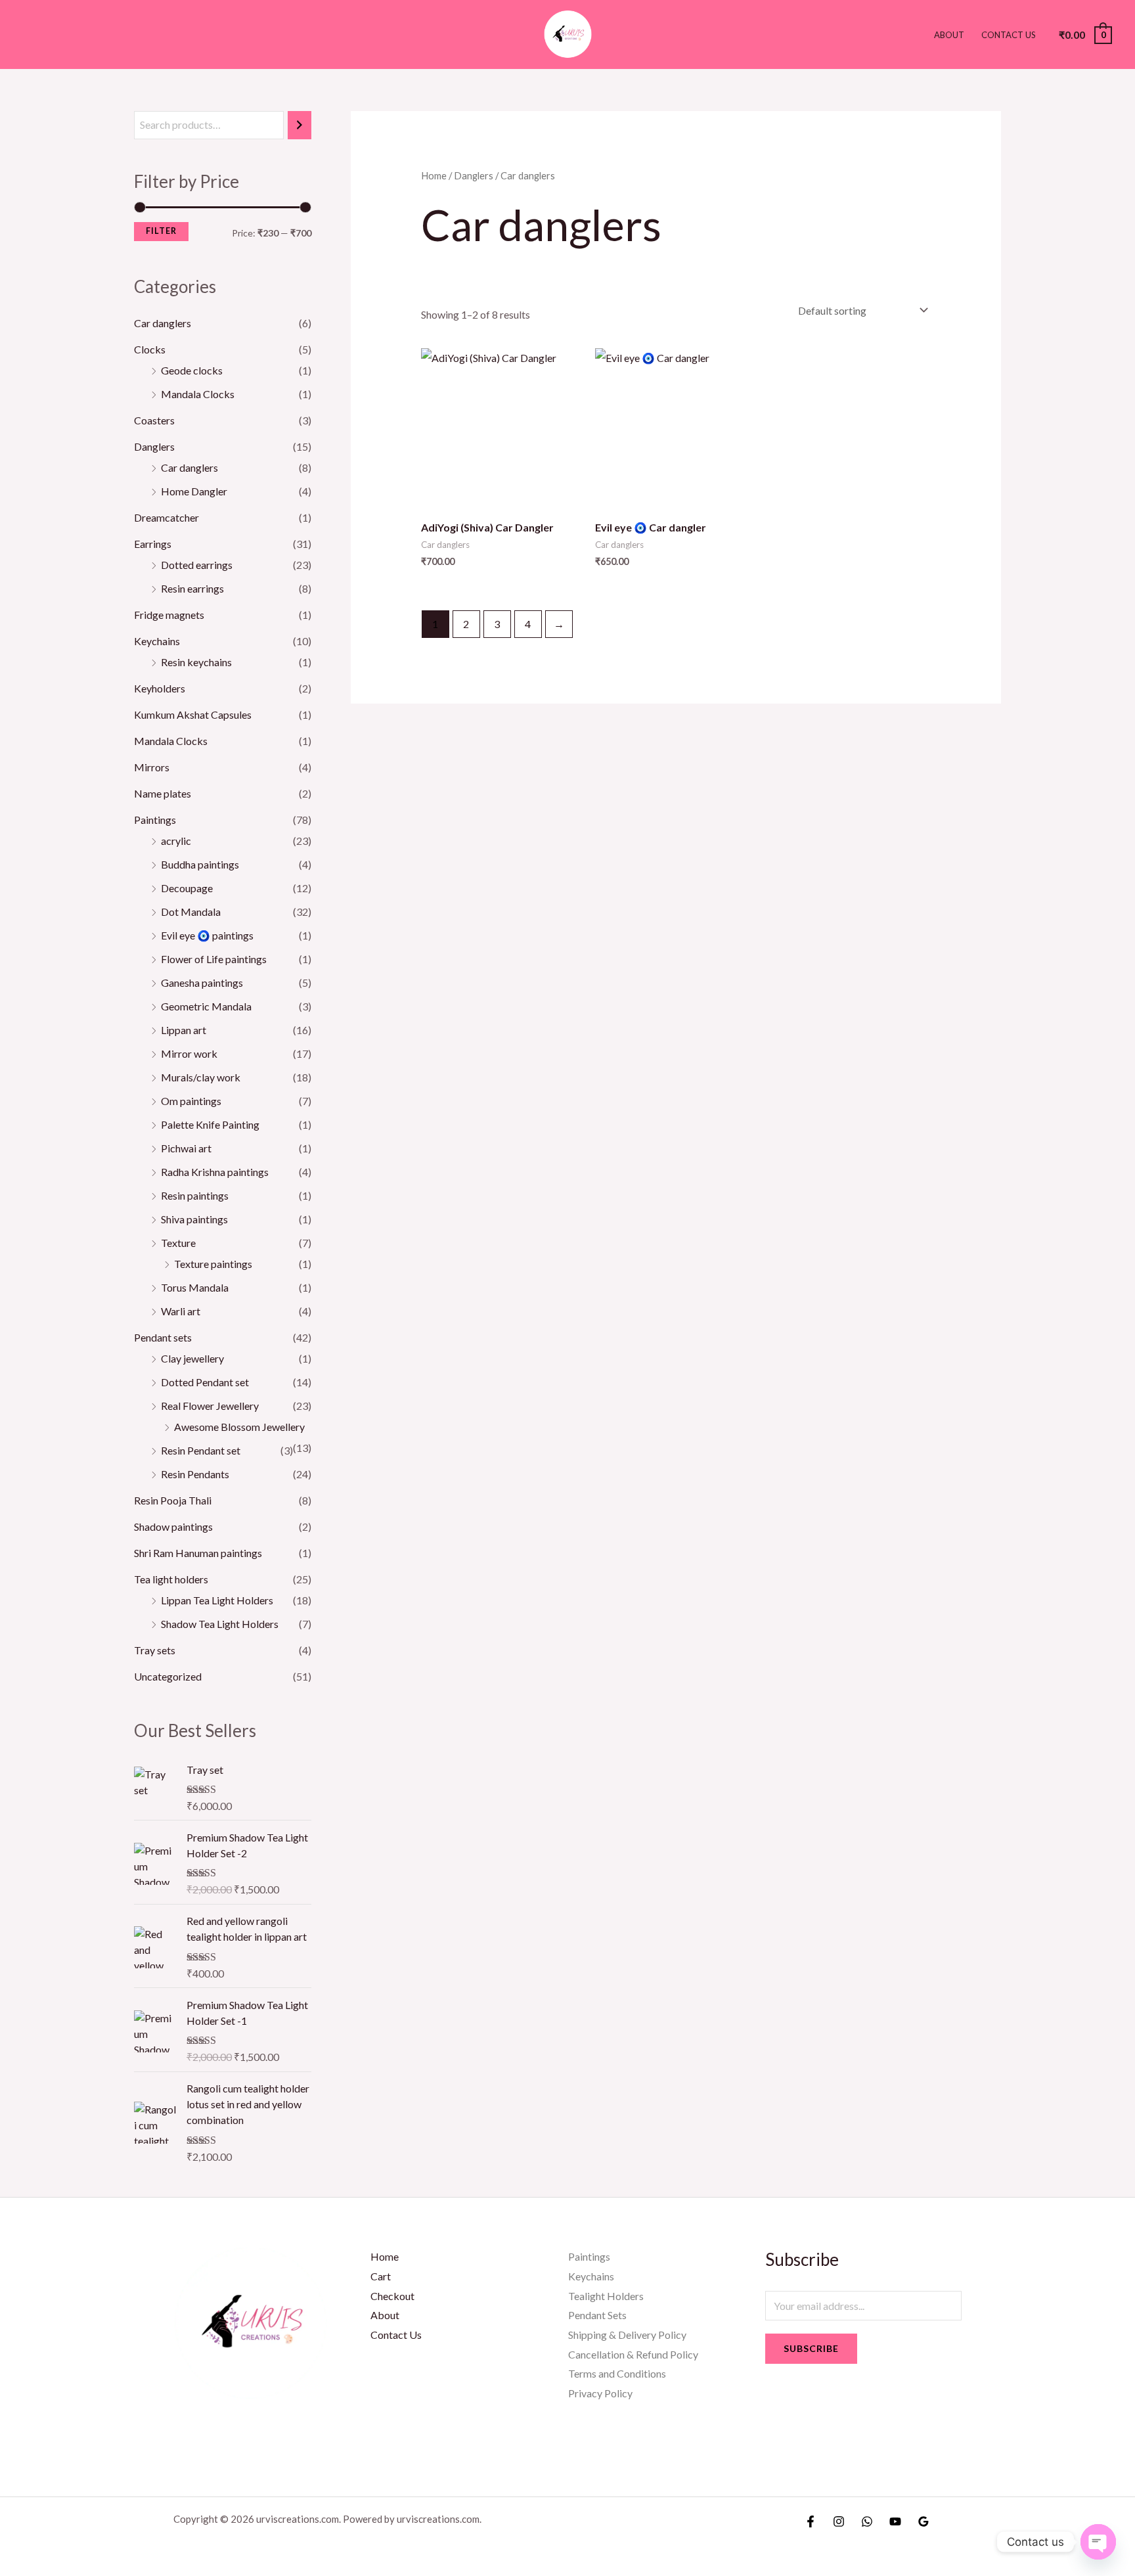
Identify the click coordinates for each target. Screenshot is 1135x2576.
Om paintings (191, 1101)
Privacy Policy (600, 2393)
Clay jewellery (192, 1358)
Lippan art (184, 1030)
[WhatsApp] (867, 2521)
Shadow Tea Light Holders (220, 1624)
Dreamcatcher (167, 517)
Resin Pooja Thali (173, 1500)
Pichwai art (186, 1148)
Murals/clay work (201, 1077)
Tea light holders (171, 1579)
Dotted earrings (197, 565)
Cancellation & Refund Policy (633, 2354)
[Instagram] (839, 2521)
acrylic (176, 841)
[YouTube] (895, 2521)
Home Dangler (194, 491)
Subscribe (811, 2348)
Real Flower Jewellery (210, 1406)
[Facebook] (811, 2521)
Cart (381, 2276)
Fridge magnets (169, 615)
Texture (178, 1243)
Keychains (157, 641)
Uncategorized (168, 1676)
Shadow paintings (173, 1526)
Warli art (181, 1311)
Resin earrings (192, 588)
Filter (161, 231)
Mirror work (189, 1053)
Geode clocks (192, 370)
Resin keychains (196, 662)
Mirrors (152, 767)
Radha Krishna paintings (215, 1172)
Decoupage (187, 888)
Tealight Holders (606, 2296)
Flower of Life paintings (214, 959)
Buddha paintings (200, 864)
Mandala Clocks (198, 394)
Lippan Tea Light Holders (217, 1600)
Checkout (392, 2296)
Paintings (155, 820)
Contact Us (1009, 35)
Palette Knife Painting (210, 1124)
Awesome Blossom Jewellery (239, 1427)
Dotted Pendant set (205, 1382)
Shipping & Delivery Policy (627, 2335)
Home (434, 175)
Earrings (153, 544)
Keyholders (160, 688)
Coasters (154, 420)
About (949, 35)
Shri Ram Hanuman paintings (198, 1553)
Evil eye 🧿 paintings (207, 935)
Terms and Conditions (617, 2373)
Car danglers (163, 323)
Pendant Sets (597, 2315)
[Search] (300, 125)
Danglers (154, 446)
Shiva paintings (194, 1219)
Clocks (150, 349)
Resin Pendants (195, 1474)
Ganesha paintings (202, 983)
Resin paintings (195, 1195)
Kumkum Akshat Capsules (193, 714)
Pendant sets (163, 1337)
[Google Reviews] (924, 2521)
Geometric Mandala (206, 1006)
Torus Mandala (195, 1287)
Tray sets (155, 1650)
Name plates (163, 793)
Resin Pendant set (201, 1450)
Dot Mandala (191, 912)
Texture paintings (213, 1264)
